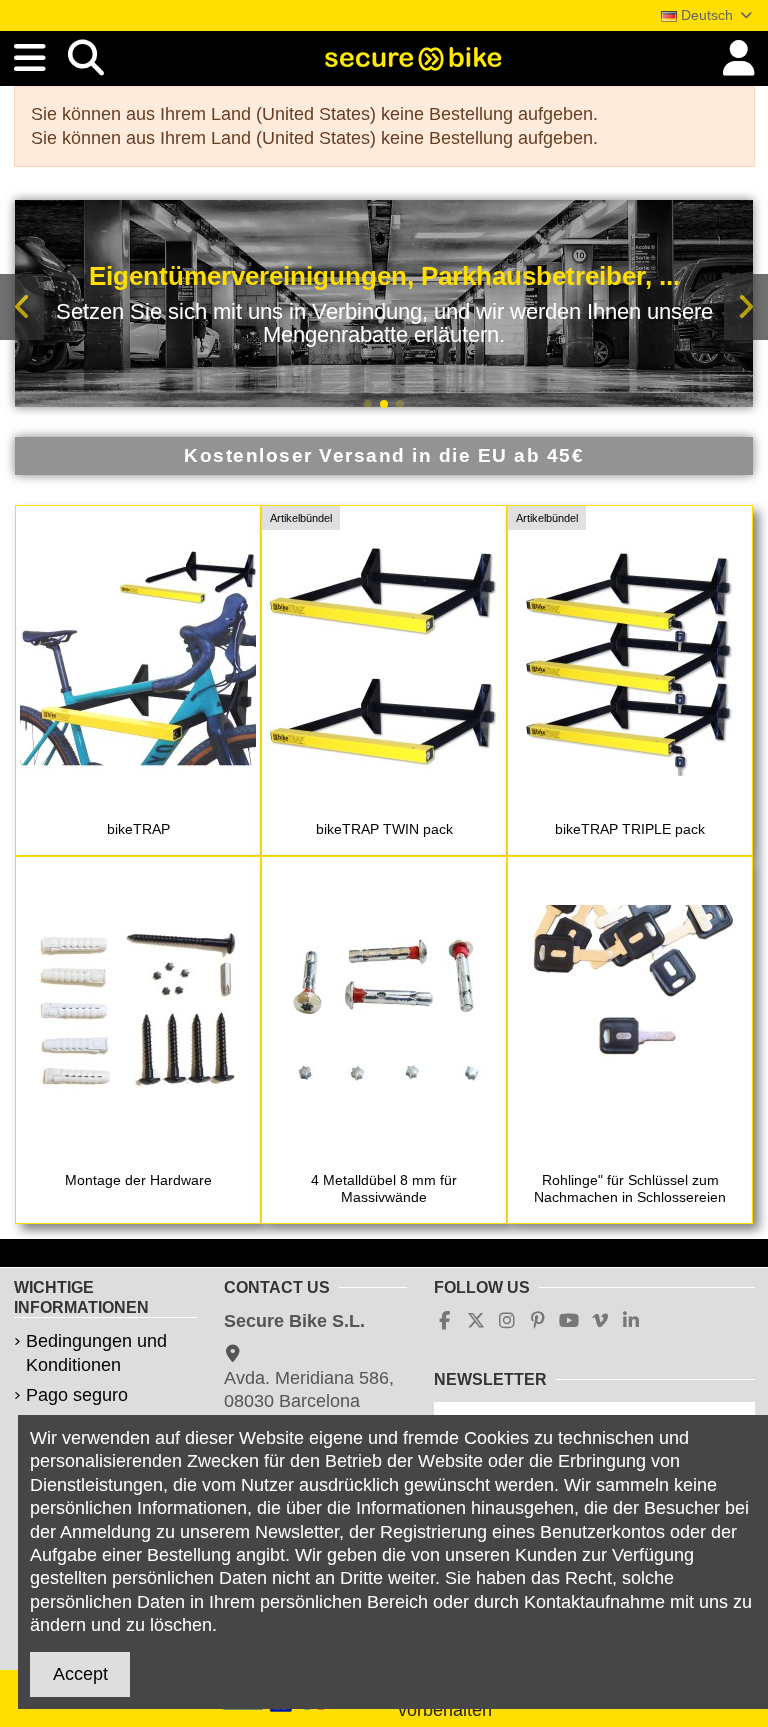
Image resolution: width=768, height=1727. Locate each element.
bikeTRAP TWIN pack (384, 829)
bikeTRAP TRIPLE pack (630, 829)
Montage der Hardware (138, 1180)
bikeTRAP (138, 829)
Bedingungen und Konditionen (96, 1352)
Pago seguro (77, 1395)
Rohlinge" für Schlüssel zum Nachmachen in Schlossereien (630, 1188)
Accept (80, 1674)
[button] (368, 404)
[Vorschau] (138, 802)
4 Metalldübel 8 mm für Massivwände (384, 1188)
